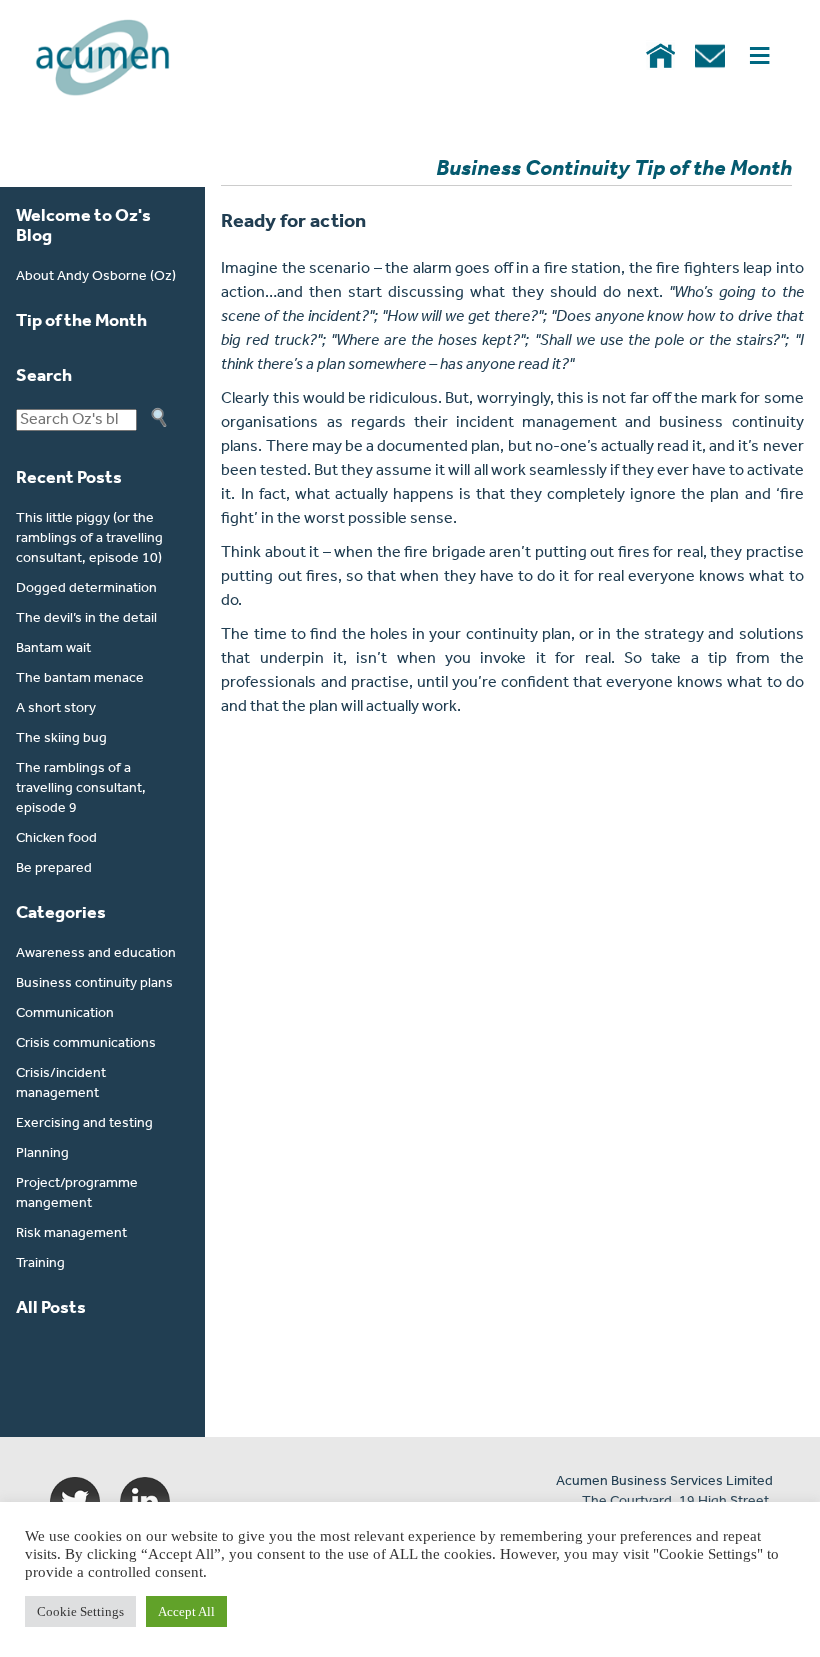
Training (40, 1263)
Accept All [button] (186, 1611)
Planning (42, 1153)
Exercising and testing (84, 1123)
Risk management (71, 1233)
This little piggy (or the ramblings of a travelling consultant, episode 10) (89, 538)
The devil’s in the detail (86, 618)
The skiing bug (61, 738)
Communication (65, 1013)
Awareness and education (96, 953)
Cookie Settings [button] (80, 1611)
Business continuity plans (94, 983)
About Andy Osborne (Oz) (96, 276)
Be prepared (54, 868)
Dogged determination (86, 588)
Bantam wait (53, 648)
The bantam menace (80, 678)
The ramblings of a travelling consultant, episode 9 (81, 788)
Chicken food (56, 838)
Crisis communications (86, 1043)
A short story (56, 708)
